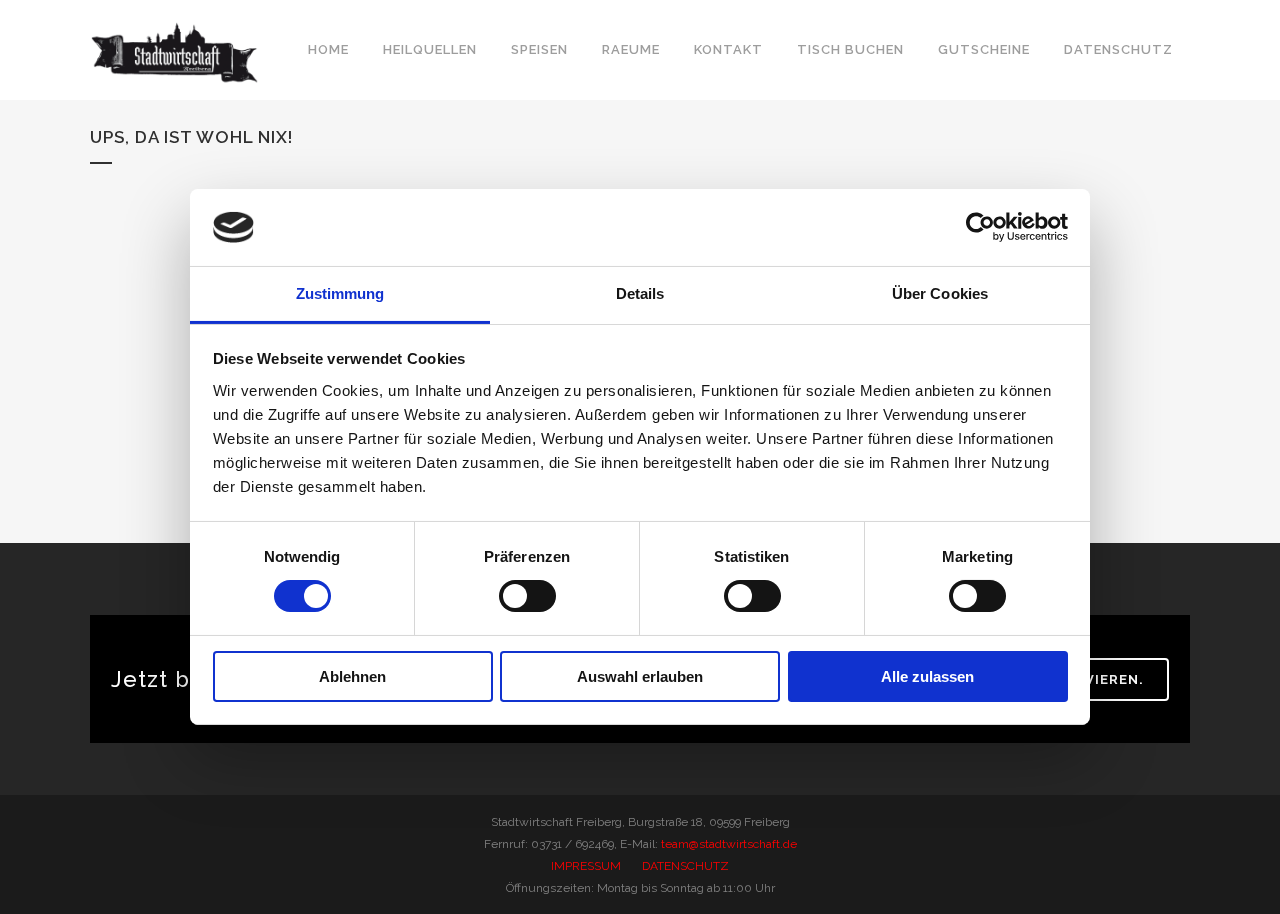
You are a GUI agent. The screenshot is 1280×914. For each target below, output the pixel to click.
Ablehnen (352, 676)
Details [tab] (640, 293)
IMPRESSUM (586, 866)
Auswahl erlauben (640, 676)
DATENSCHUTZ (685, 866)
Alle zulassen (927, 676)
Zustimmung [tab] (340, 293)
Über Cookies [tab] (940, 293)
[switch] (527, 596)
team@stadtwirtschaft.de (729, 844)
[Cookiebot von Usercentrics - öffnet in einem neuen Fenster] (980, 227)
